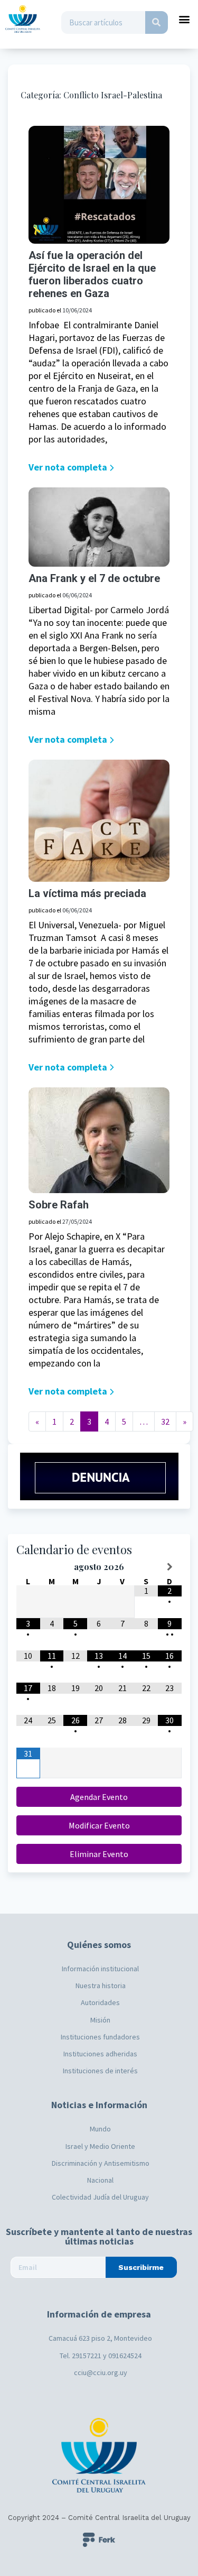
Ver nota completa (68, 467)
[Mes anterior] (28, 1567)
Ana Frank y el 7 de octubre (94, 578)
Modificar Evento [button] (99, 1825)
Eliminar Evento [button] (99, 1854)
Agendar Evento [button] (99, 1797)
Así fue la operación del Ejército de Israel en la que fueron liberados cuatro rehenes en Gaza (92, 274)
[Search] (157, 22)
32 (165, 1421)
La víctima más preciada (87, 893)
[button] (185, 19)
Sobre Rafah (59, 1205)
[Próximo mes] (170, 1567)
